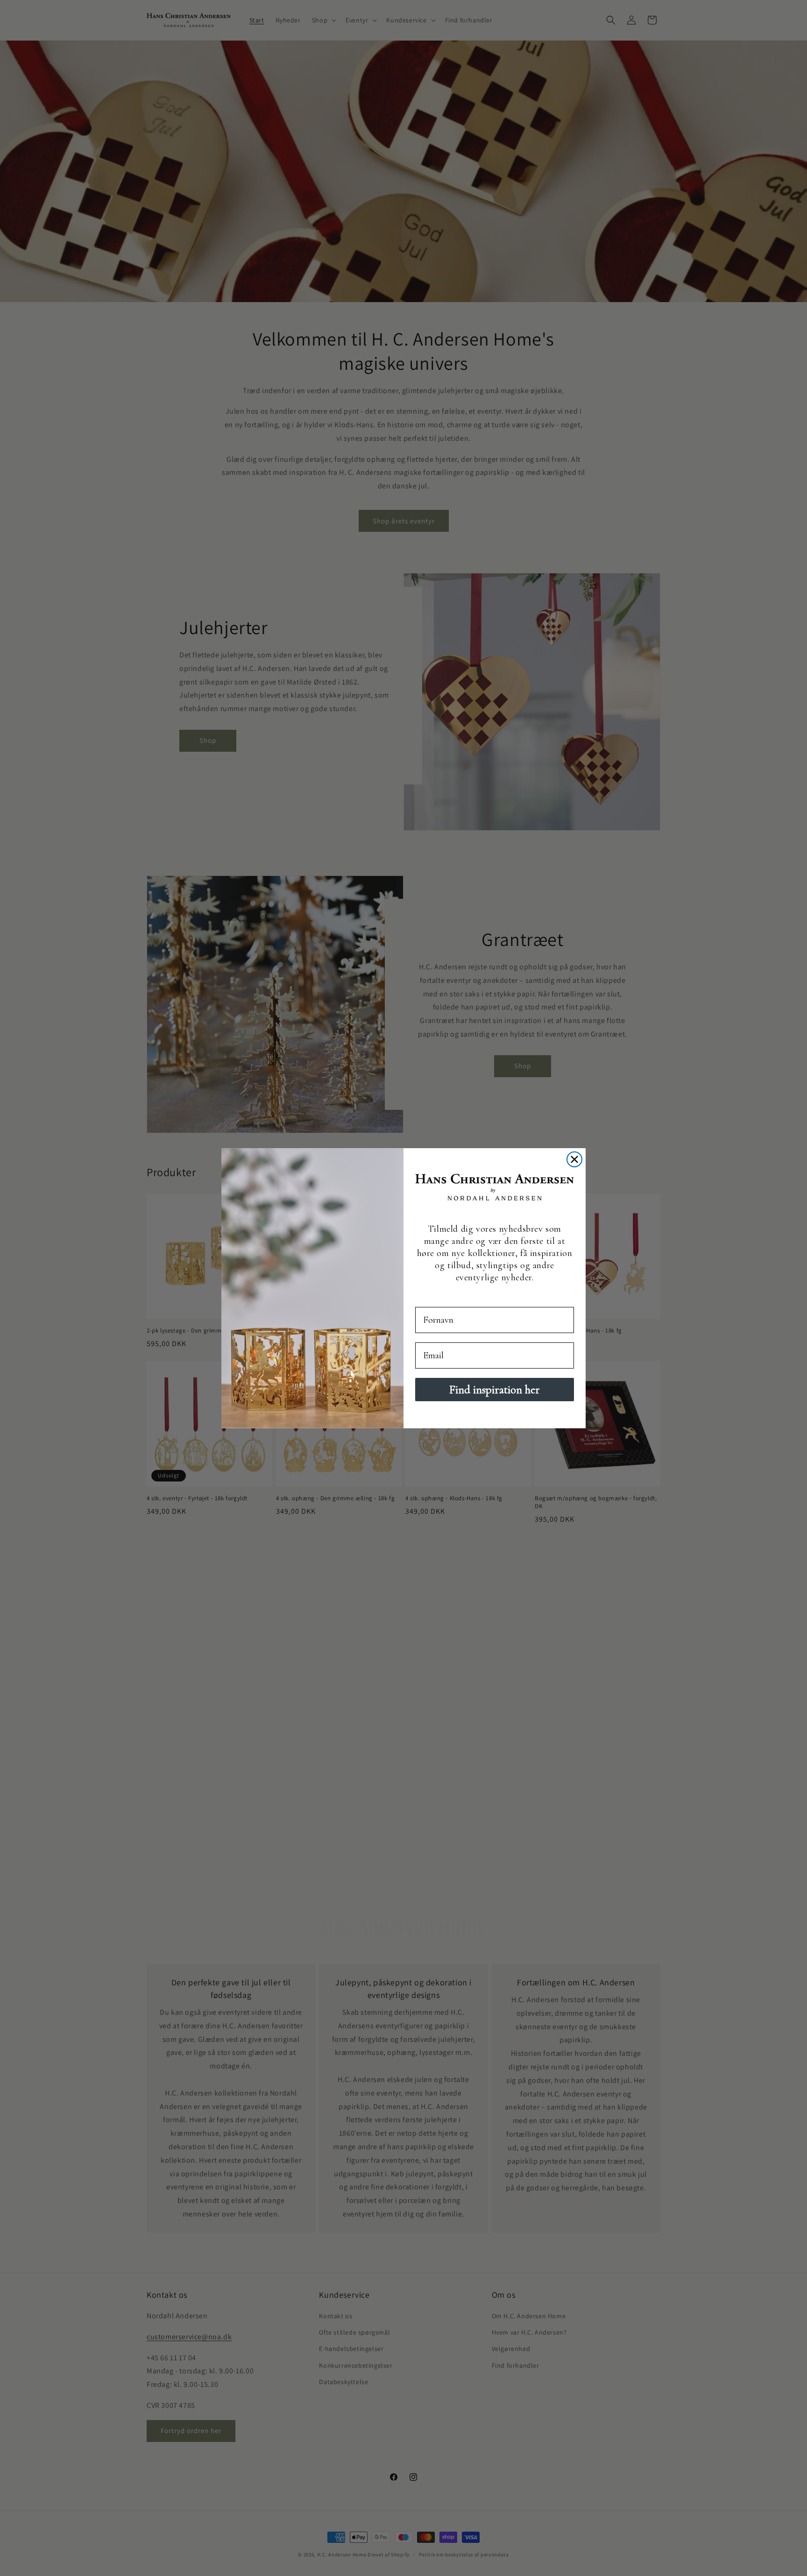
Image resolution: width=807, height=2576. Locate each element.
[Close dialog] (574, 1159)
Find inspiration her (495, 1390)
